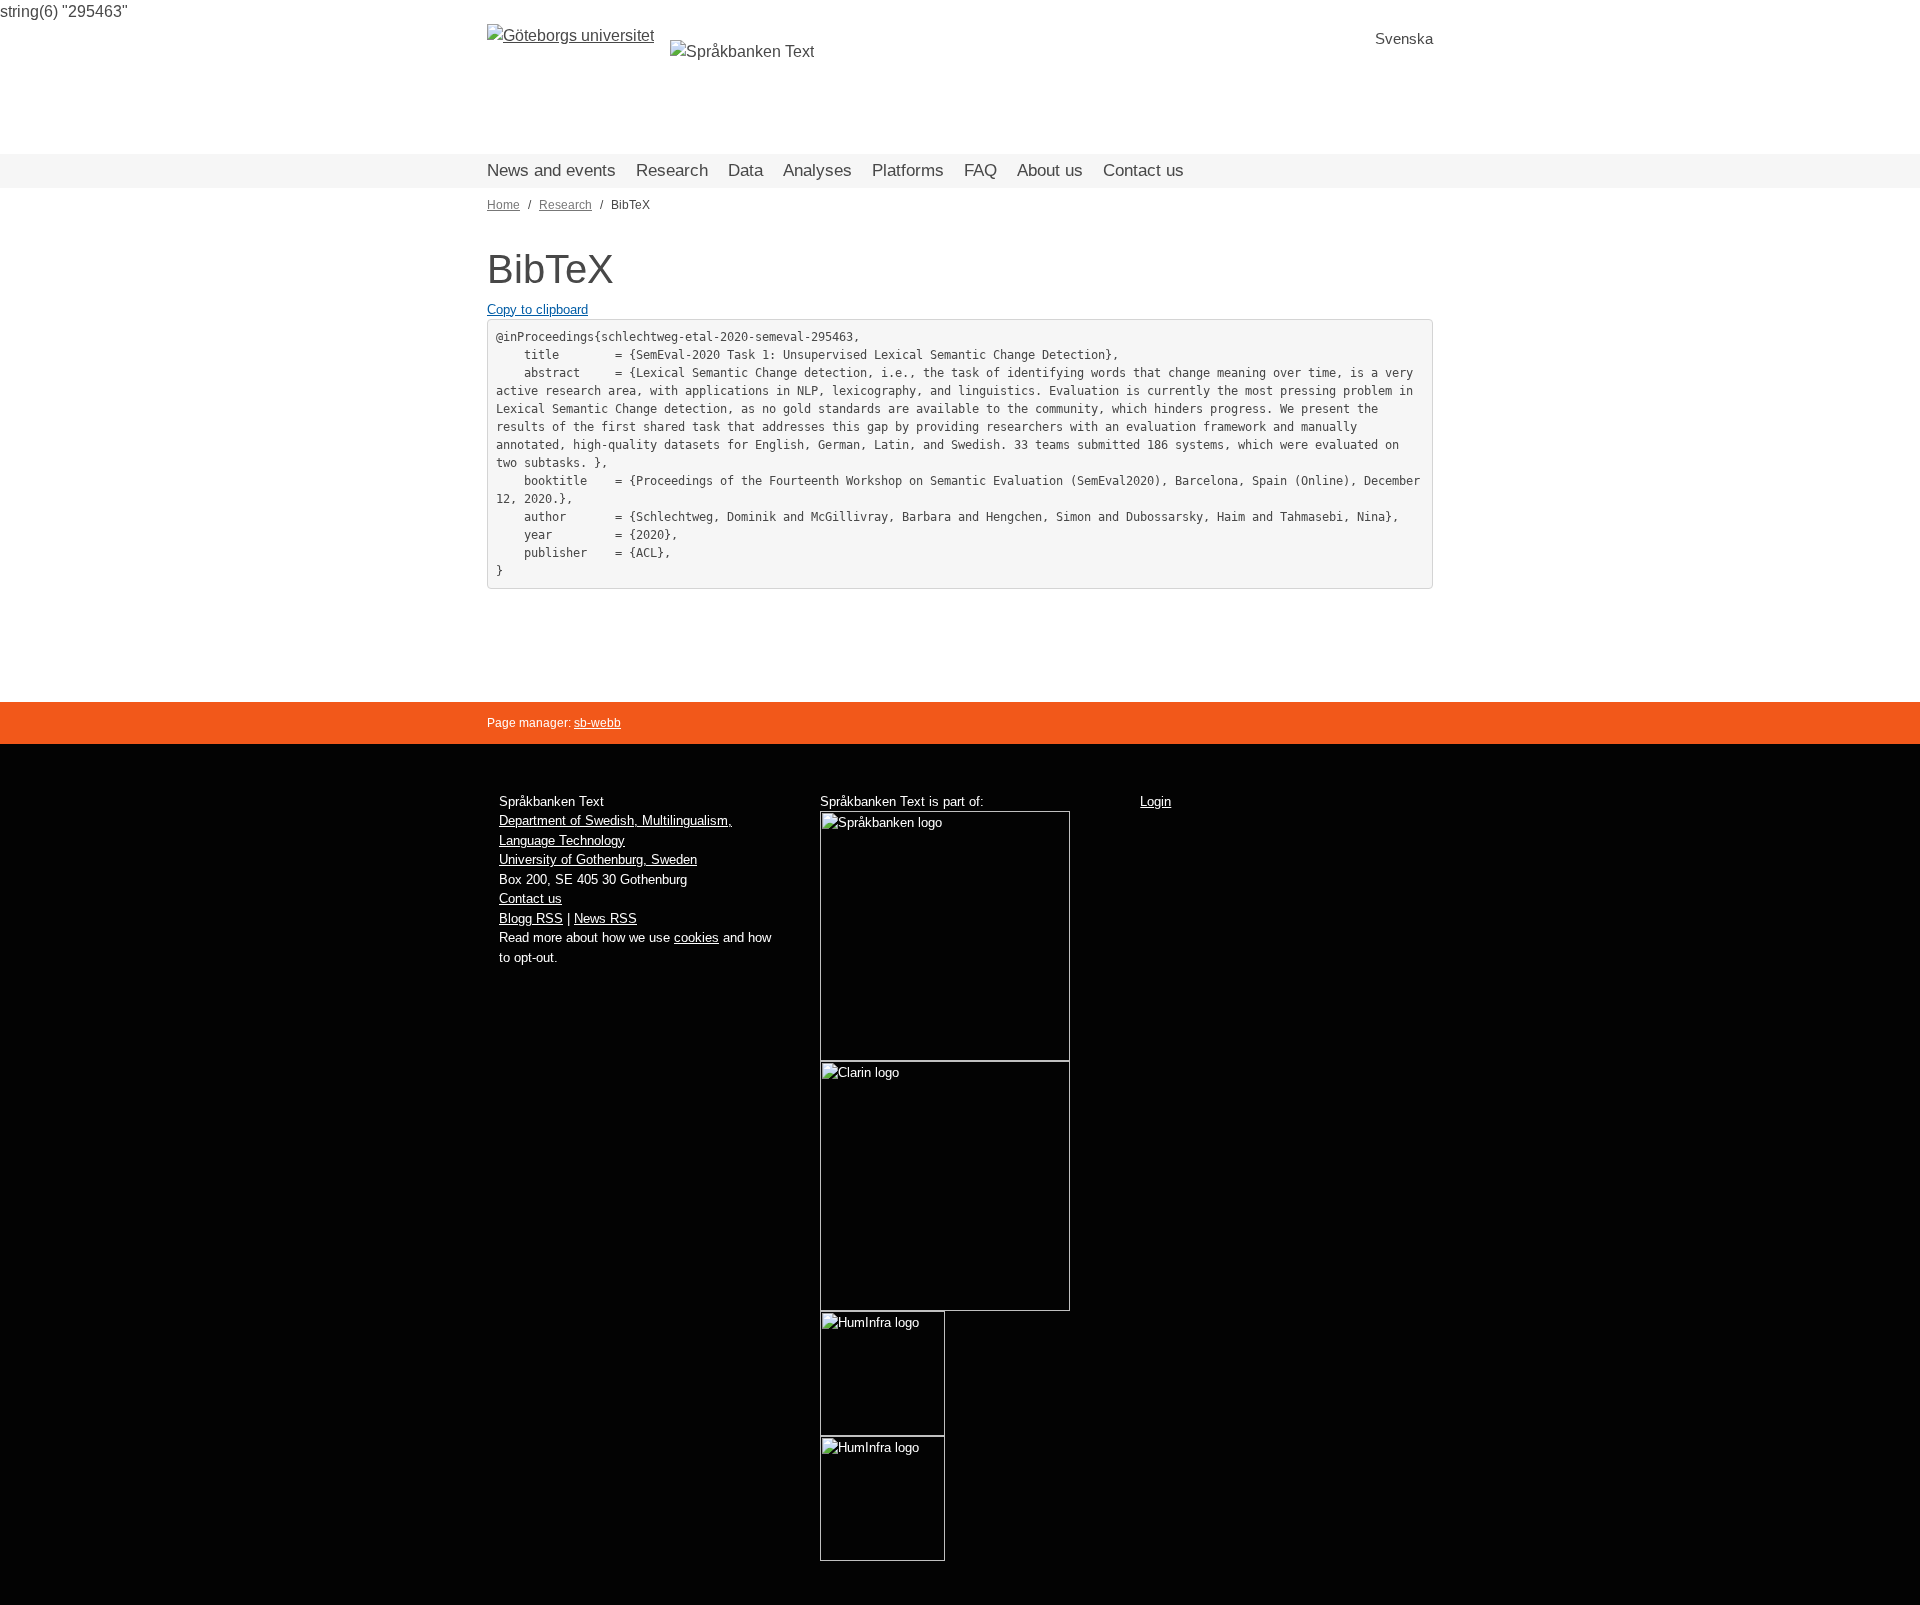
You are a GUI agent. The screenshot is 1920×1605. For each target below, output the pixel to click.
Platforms (908, 170)
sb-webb (597, 723)
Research (672, 170)
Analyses (817, 170)
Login (1155, 801)
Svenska (1404, 38)
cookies (696, 937)
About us (1050, 170)
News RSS (605, 918)
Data (745, 170)
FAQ (980, 170)
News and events (551, 170)
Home (503, 205)
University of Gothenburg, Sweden (598, 859)
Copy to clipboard (537, 309)
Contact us (1143, 170)
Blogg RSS (531, 918)
